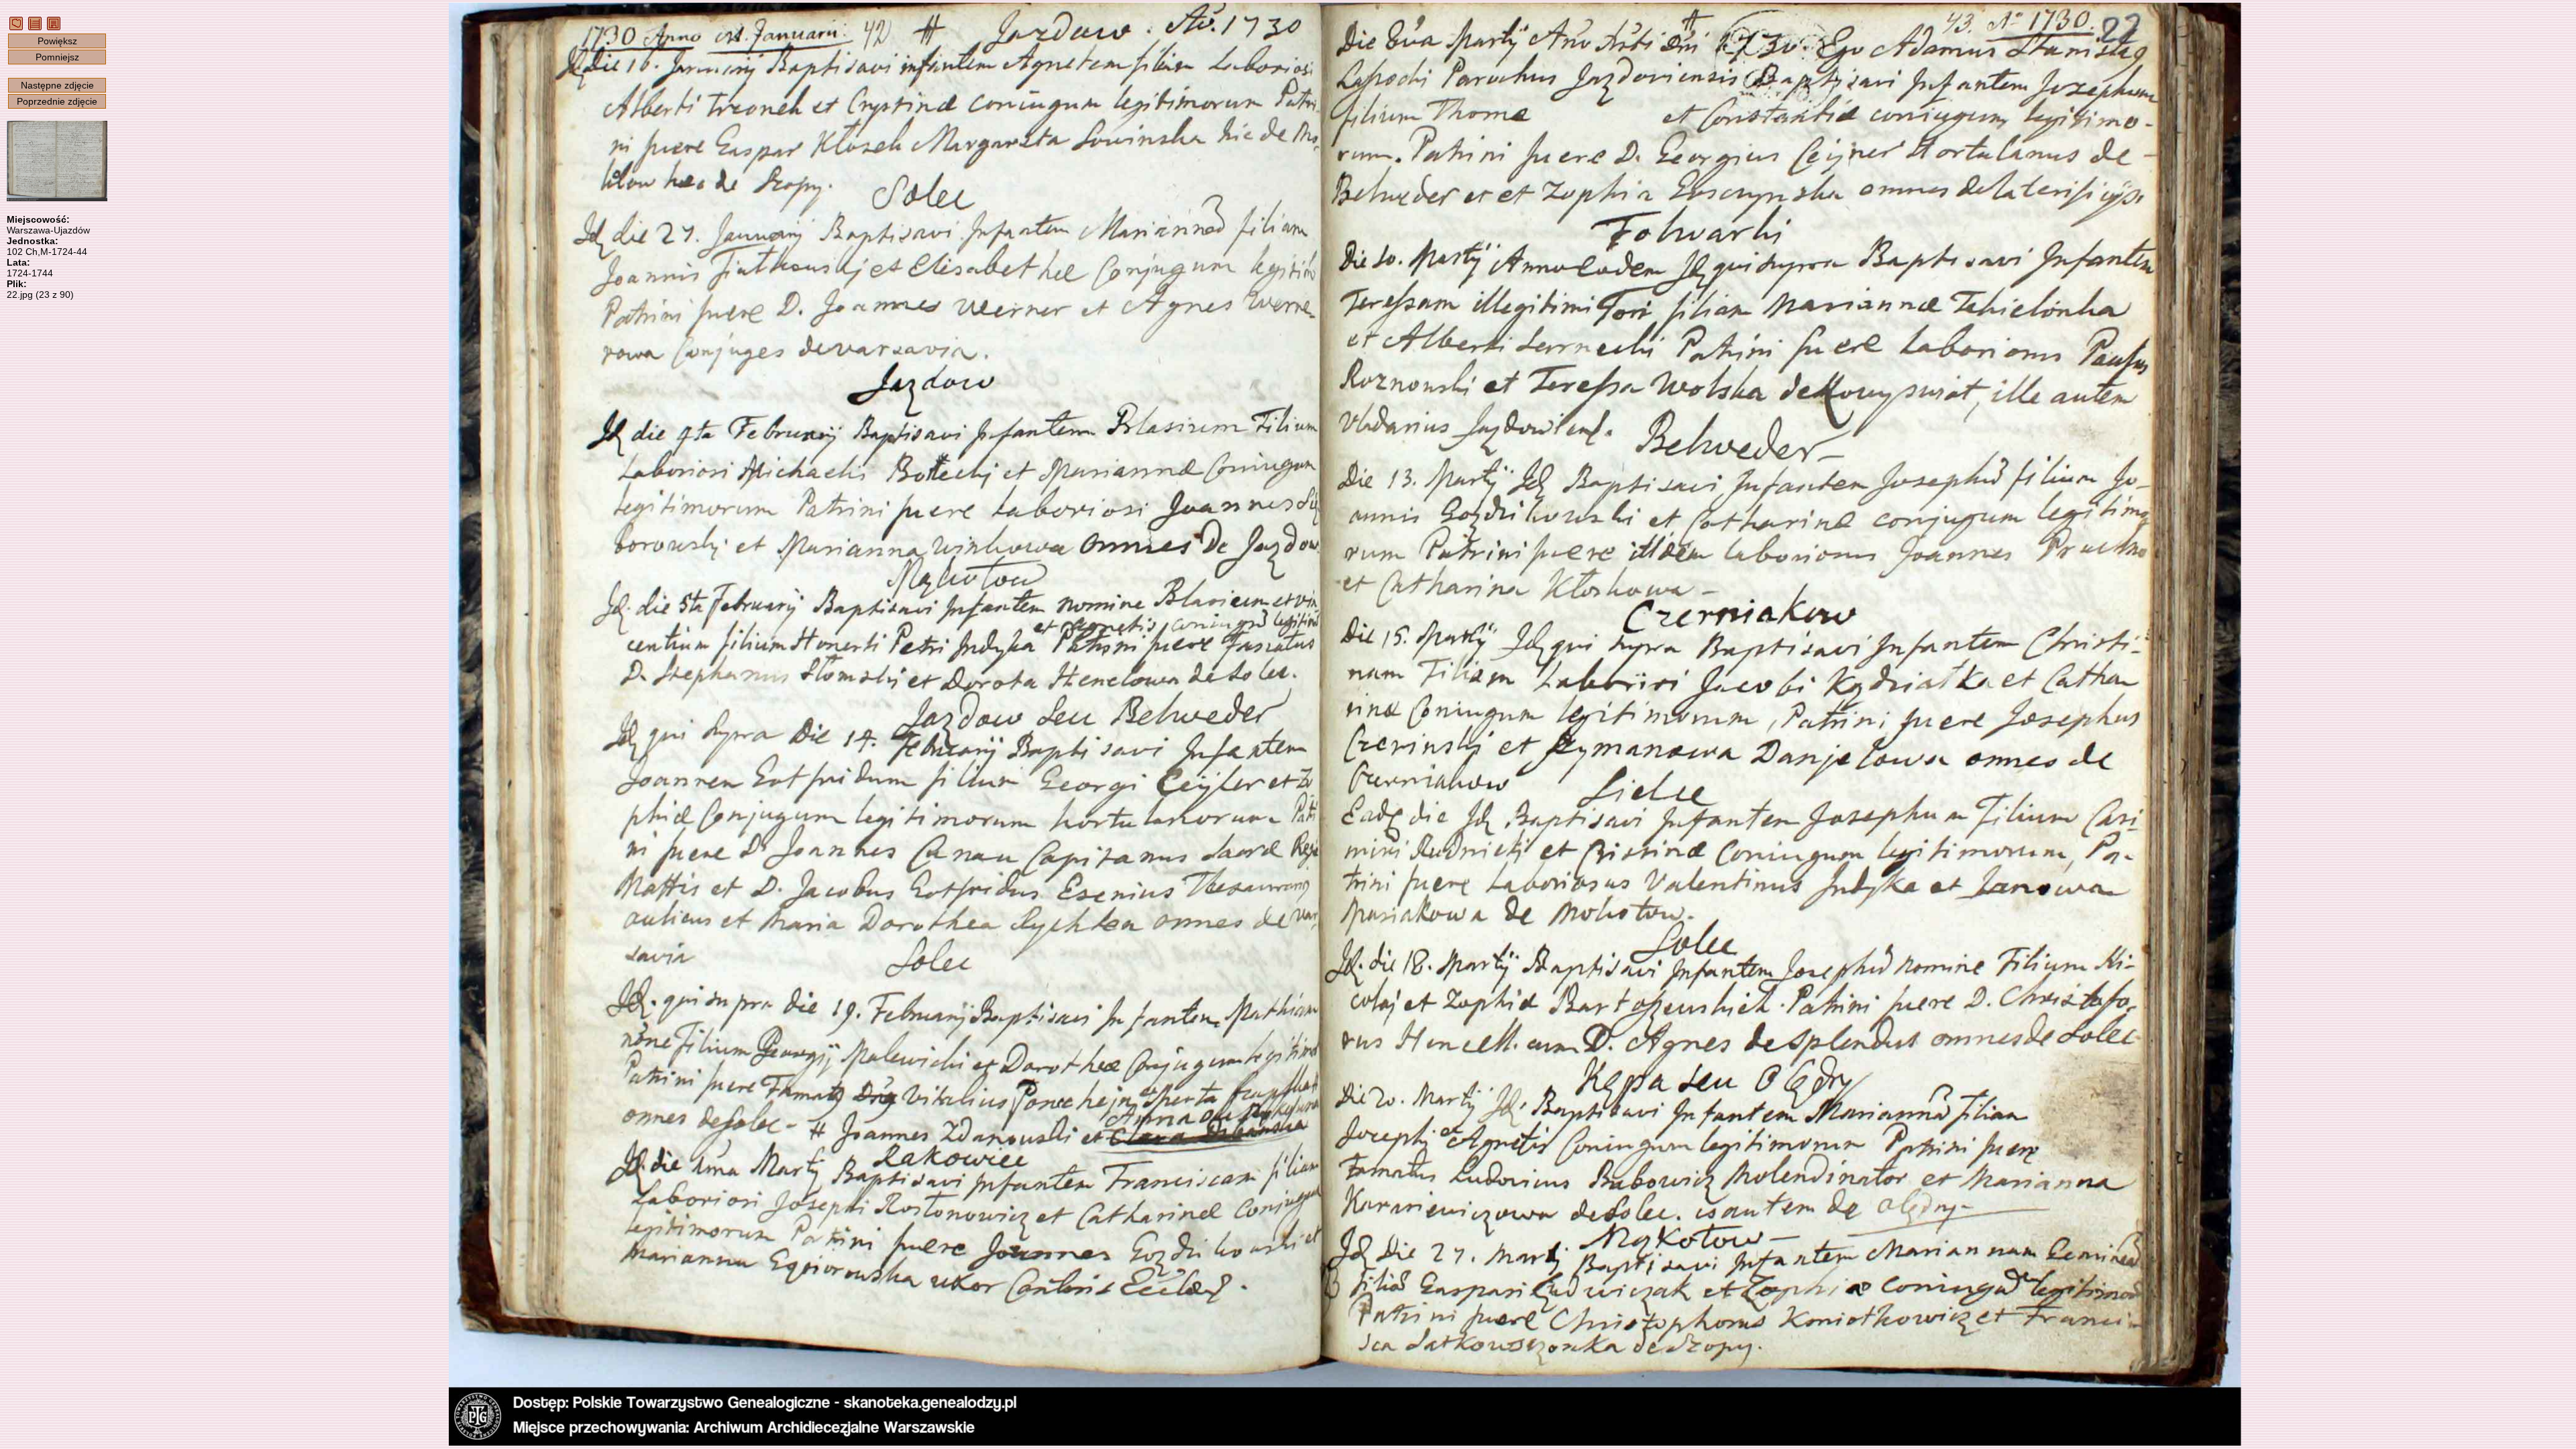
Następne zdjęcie (57, 85)
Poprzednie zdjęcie (57, 101)
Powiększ (57, 41)
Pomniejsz (57, 57)
